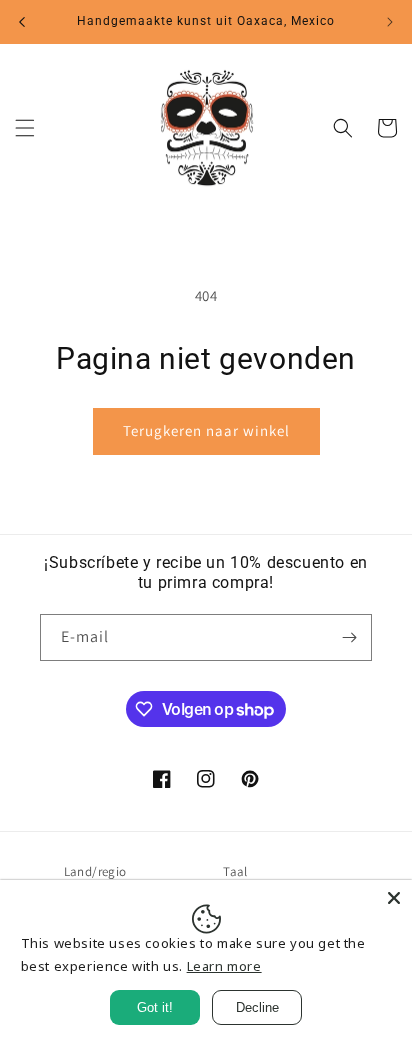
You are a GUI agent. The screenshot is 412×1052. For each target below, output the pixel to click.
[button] (25, 128)
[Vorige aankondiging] (22, 22)
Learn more (224, 966)
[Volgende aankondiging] (390, 22)
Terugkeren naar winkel (206, 430)
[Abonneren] (349, 637)
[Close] (394, 898)
